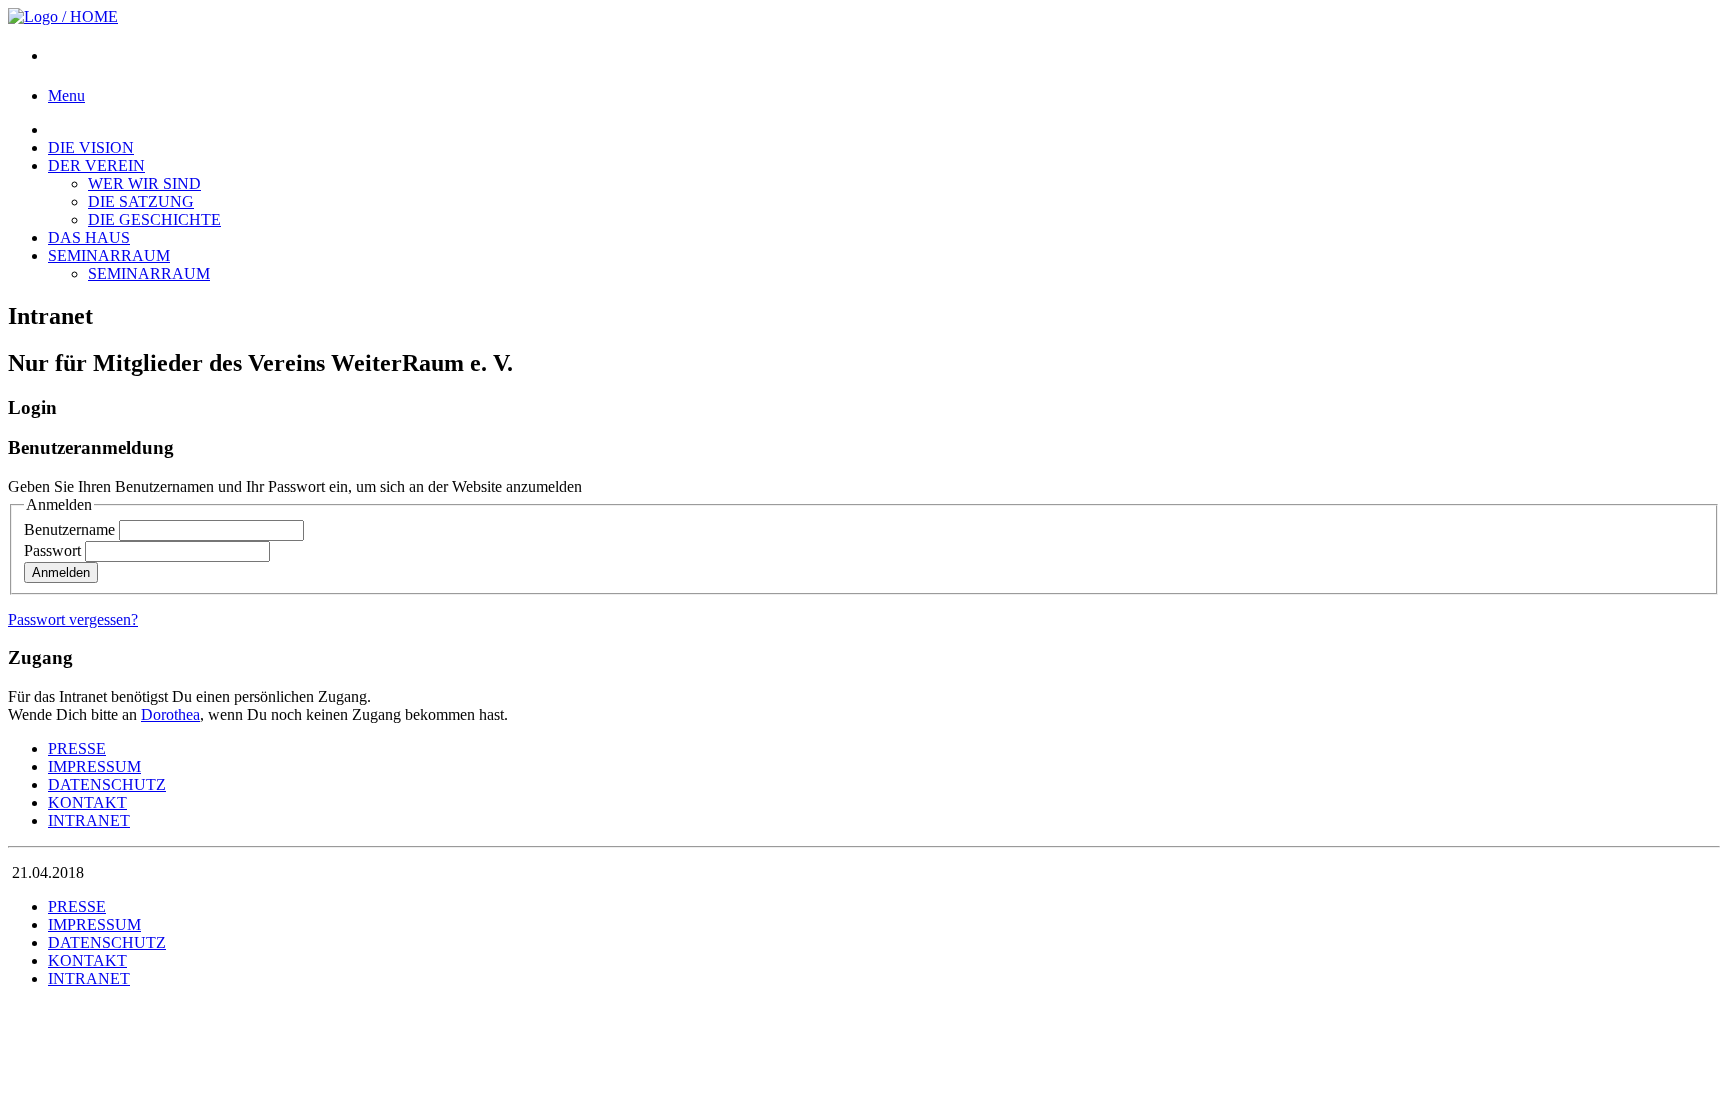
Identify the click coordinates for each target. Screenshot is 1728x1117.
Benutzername (69, 529)
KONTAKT (87, 802)
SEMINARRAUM (109, 255)
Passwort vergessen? (73, 619)
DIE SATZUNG (141, 201)
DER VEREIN (96, 165)
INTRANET (89, 820)
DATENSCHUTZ (107, 784)
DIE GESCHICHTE (154, 219)
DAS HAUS (89, 237)
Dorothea (170, 714)
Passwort (52, 550)
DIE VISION (91, 147)
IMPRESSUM (94, 766)
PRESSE (77, 748)
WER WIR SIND (144, 183)
